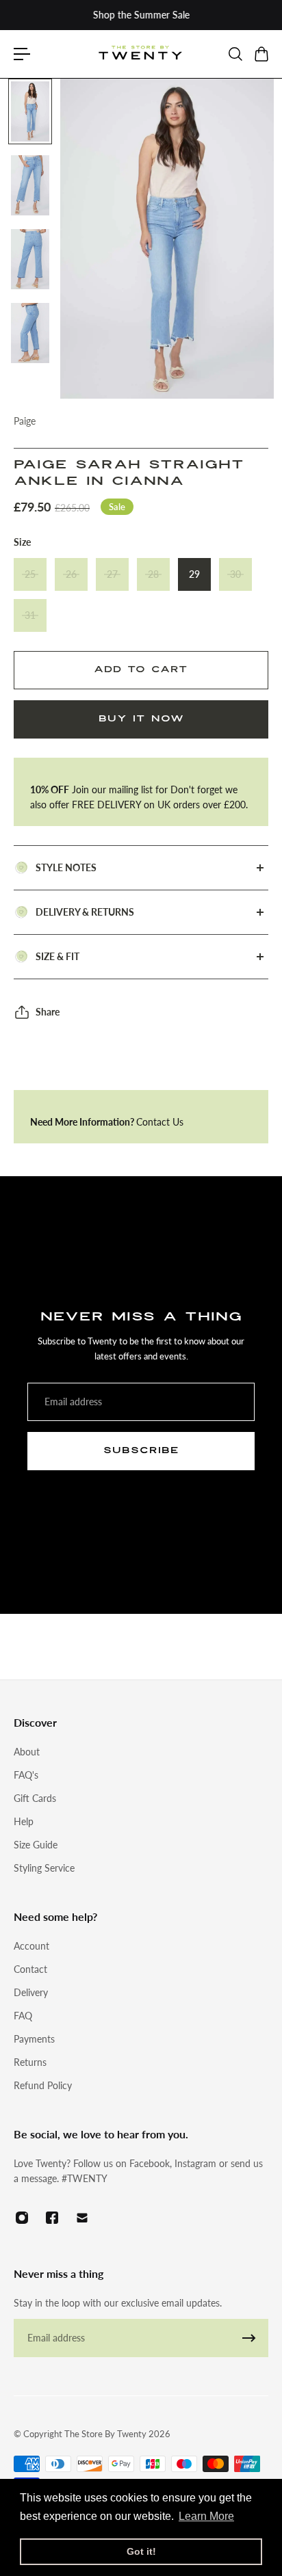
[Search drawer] (235, 54)
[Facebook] (52, 2218)
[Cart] (261, 54)
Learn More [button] (206, 2516)
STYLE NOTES (66, 867)
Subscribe (141, 1450)
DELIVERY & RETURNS (85, 912)
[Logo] (141, 54)
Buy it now (141, 719)
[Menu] (22, 54)
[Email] (82, 2218)
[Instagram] (22, 2218)
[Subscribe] (249, 2338)
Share (48, 1012)
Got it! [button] (141, 2551)
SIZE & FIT (57, 956)
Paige (25, 421)
